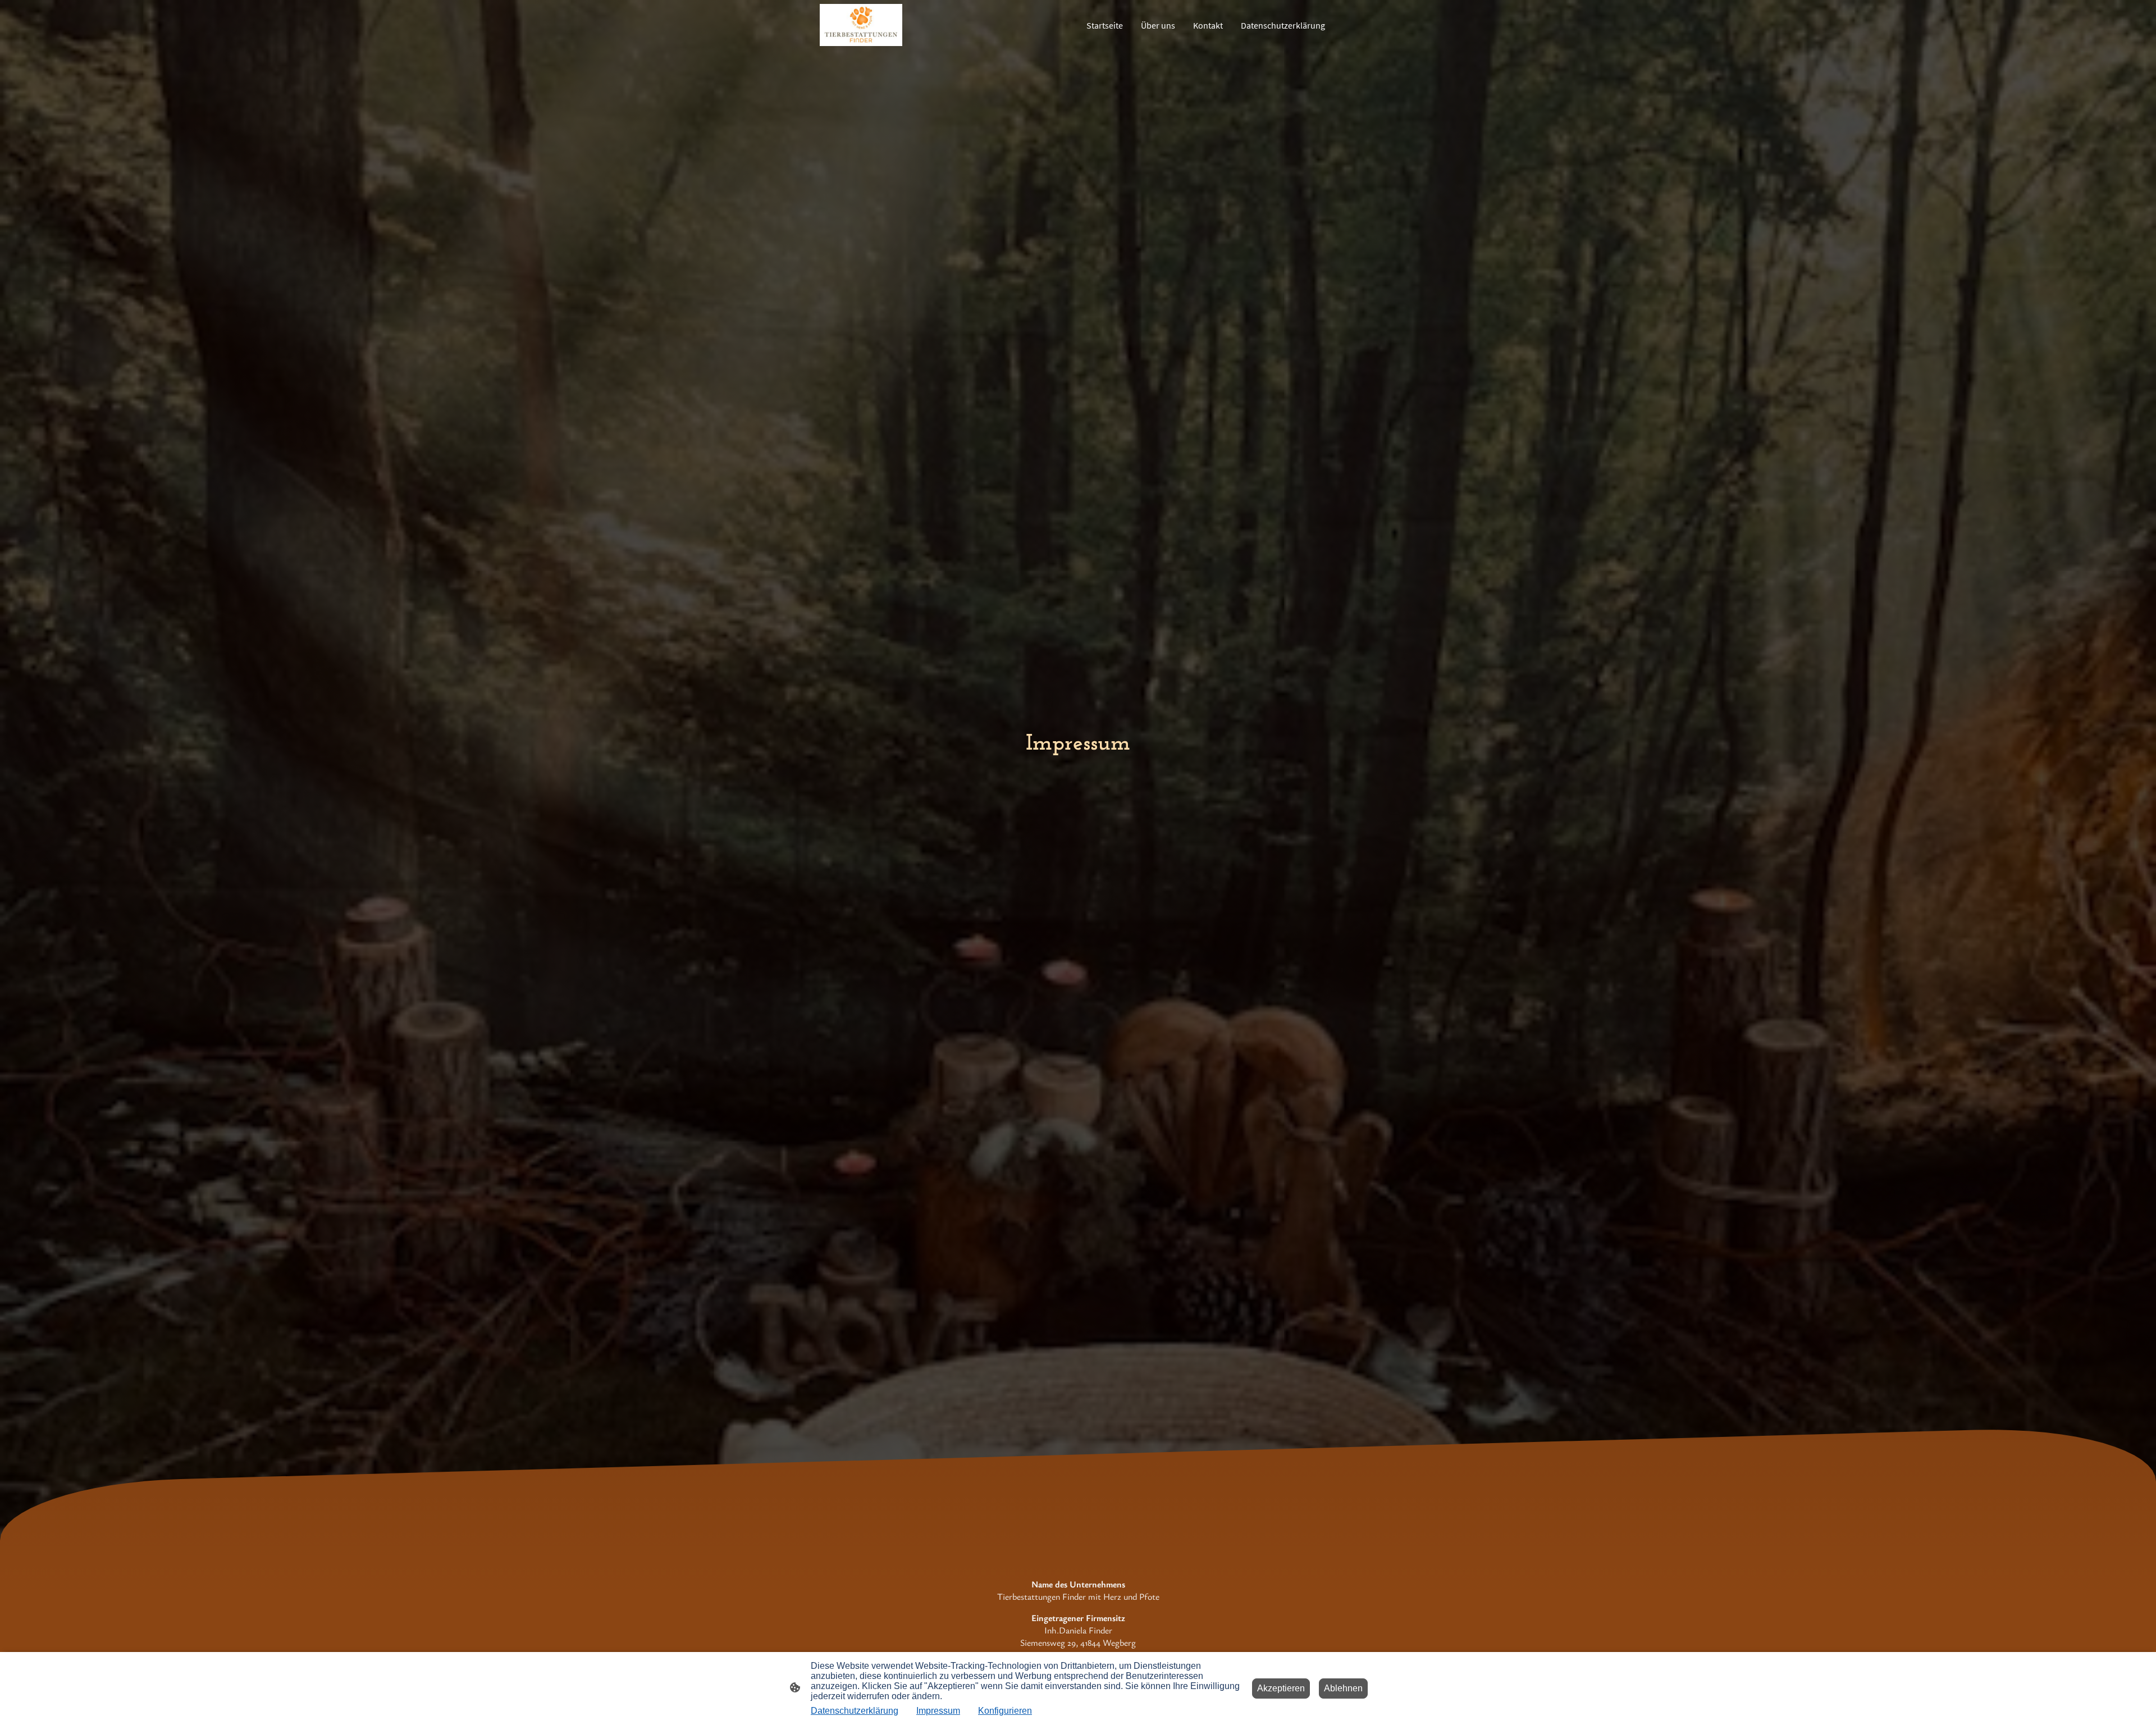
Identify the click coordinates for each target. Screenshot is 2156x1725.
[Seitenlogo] (861, 25)
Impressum (938, 1711)
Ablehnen (1343, 1688)
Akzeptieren (1281, 1688)
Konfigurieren (1005, 1711)
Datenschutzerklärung (855, 1711)
